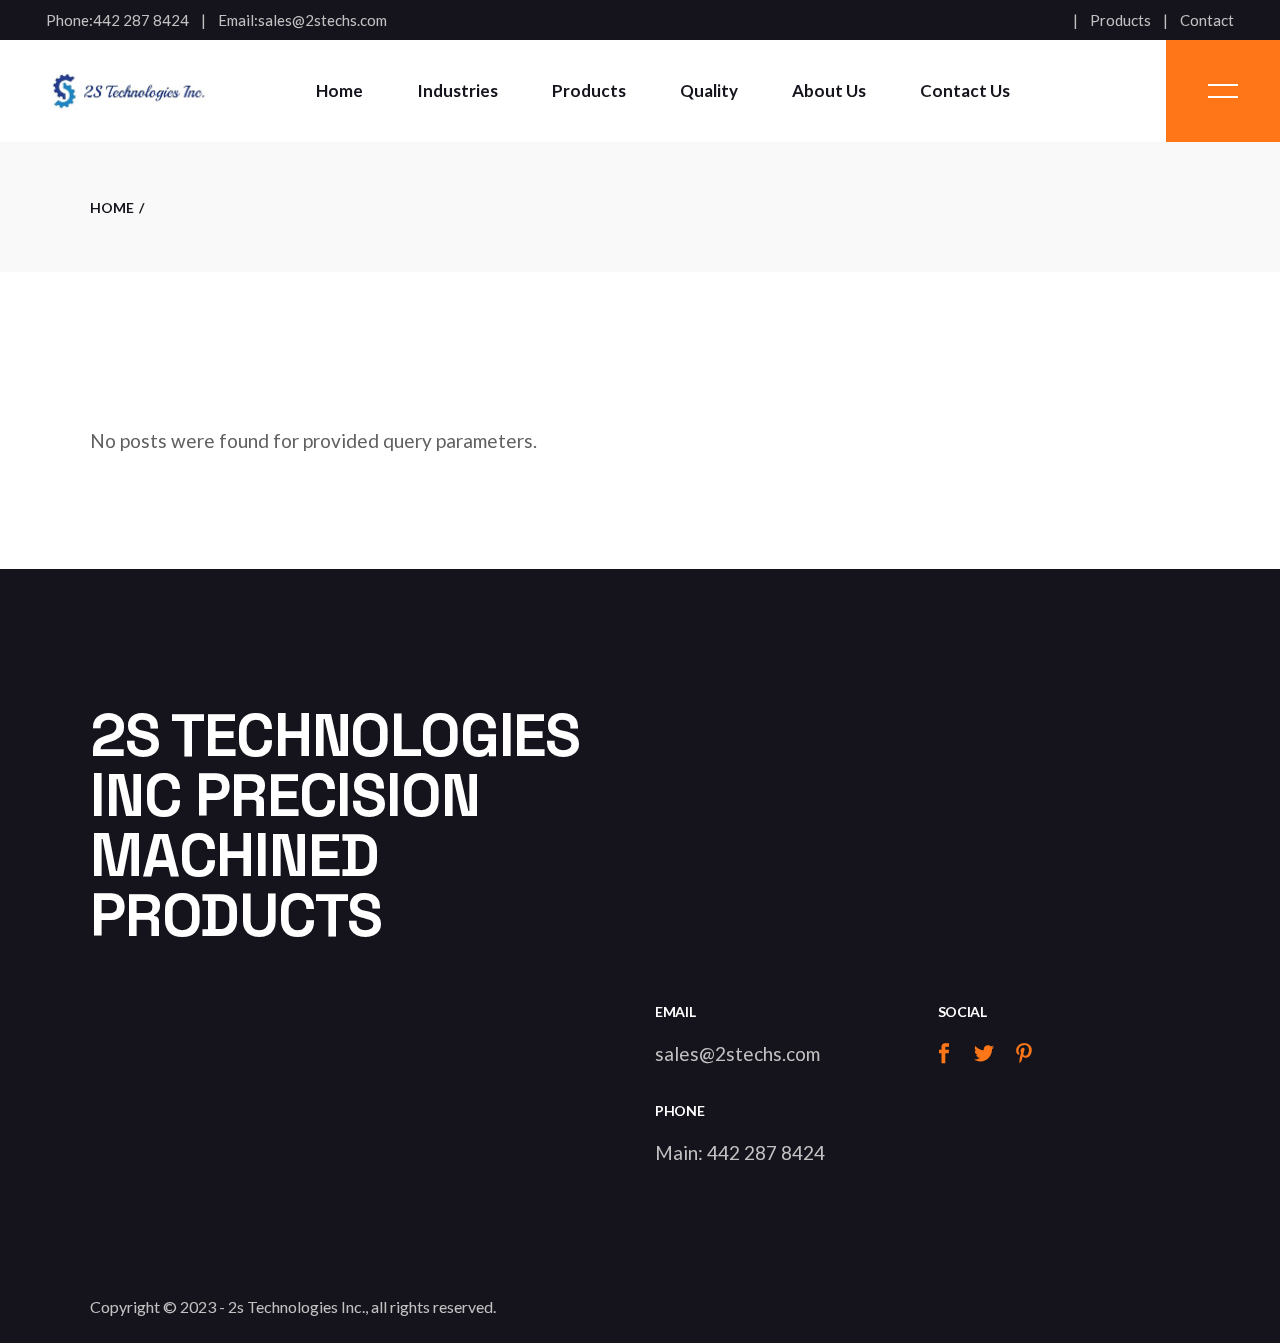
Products (1120, 20)
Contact (1207, 20)
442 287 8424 (141, 20)
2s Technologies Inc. (296, 1306)
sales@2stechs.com (322, 20)
